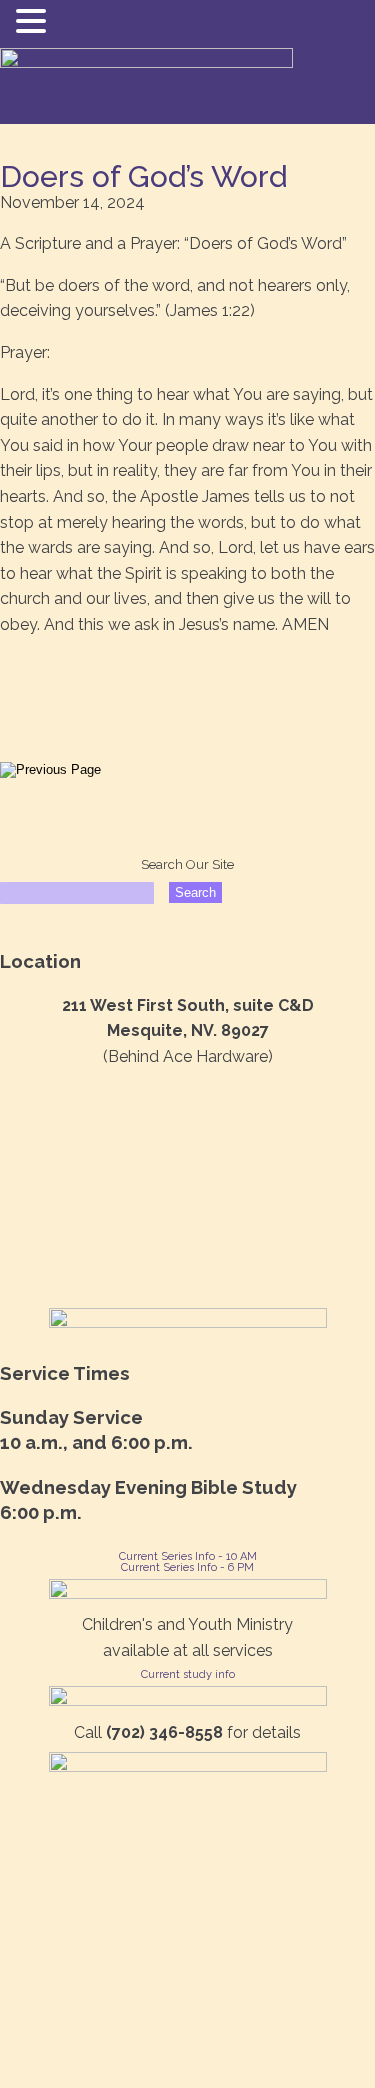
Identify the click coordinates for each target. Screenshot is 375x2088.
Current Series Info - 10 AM (188, 1556)
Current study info (188, 1674)
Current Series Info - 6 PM (187, 1567)
